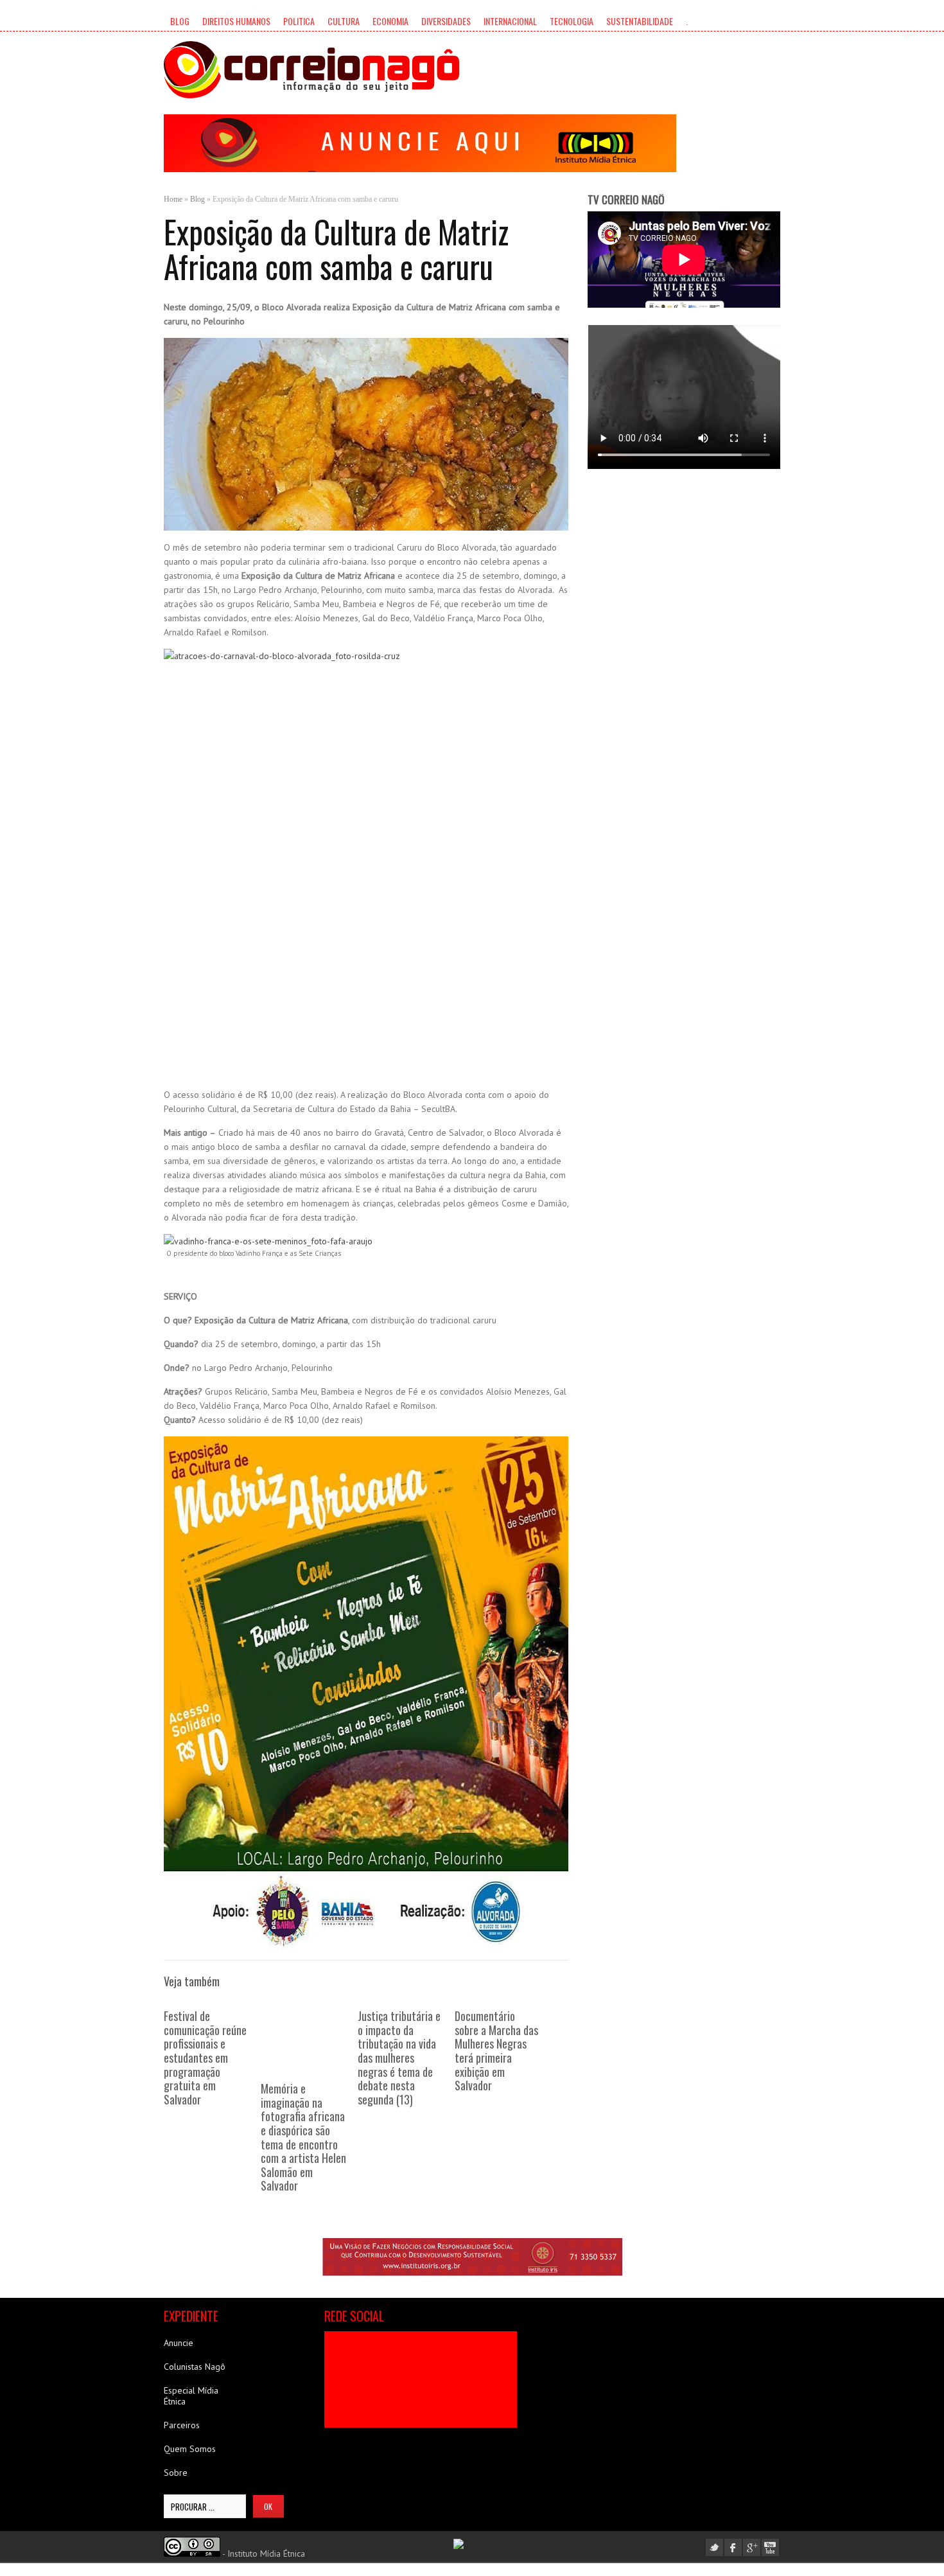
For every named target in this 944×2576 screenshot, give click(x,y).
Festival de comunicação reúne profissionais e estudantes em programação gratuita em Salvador (205, 2058)
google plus (752, 2547)
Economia (390, 21)
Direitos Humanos (236, 21)
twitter (714, 2547)
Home (173, 199)
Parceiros (182, 2425)
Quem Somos (190, 2449)
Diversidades (446, 21)
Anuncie (179, 2343)
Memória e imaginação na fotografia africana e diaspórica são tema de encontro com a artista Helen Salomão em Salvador (303, 2137)
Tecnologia (572, 21)
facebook (733, 2547)
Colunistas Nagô (195, 2367)
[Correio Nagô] (311, 70)
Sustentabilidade (640, 21)
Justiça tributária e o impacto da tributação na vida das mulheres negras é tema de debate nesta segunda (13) (399, 2058)
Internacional (510, 21)
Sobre (176, 2473)
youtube (770, 2547)
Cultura (344, 21)
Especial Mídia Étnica (191, 2396)
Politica (299, 21)
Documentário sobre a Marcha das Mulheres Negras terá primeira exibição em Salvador (496, 2051)
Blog (180, 21)
